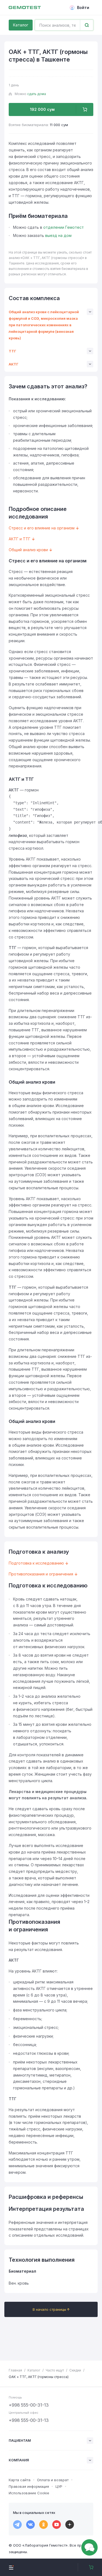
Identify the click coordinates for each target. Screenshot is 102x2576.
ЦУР (59, 2486)
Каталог (21, 25)
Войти (83, 7)
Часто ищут (55, 2370)
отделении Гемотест (64, 227)
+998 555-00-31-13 (29, 2405)
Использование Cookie (29, 2493)
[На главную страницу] (25, 8)
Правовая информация (29, 2486)
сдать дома (37, 94)
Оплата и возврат (53, 2480)
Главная (15, 2370)
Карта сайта (20, 2480)
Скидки (75, 2370)
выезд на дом (58, 235)
